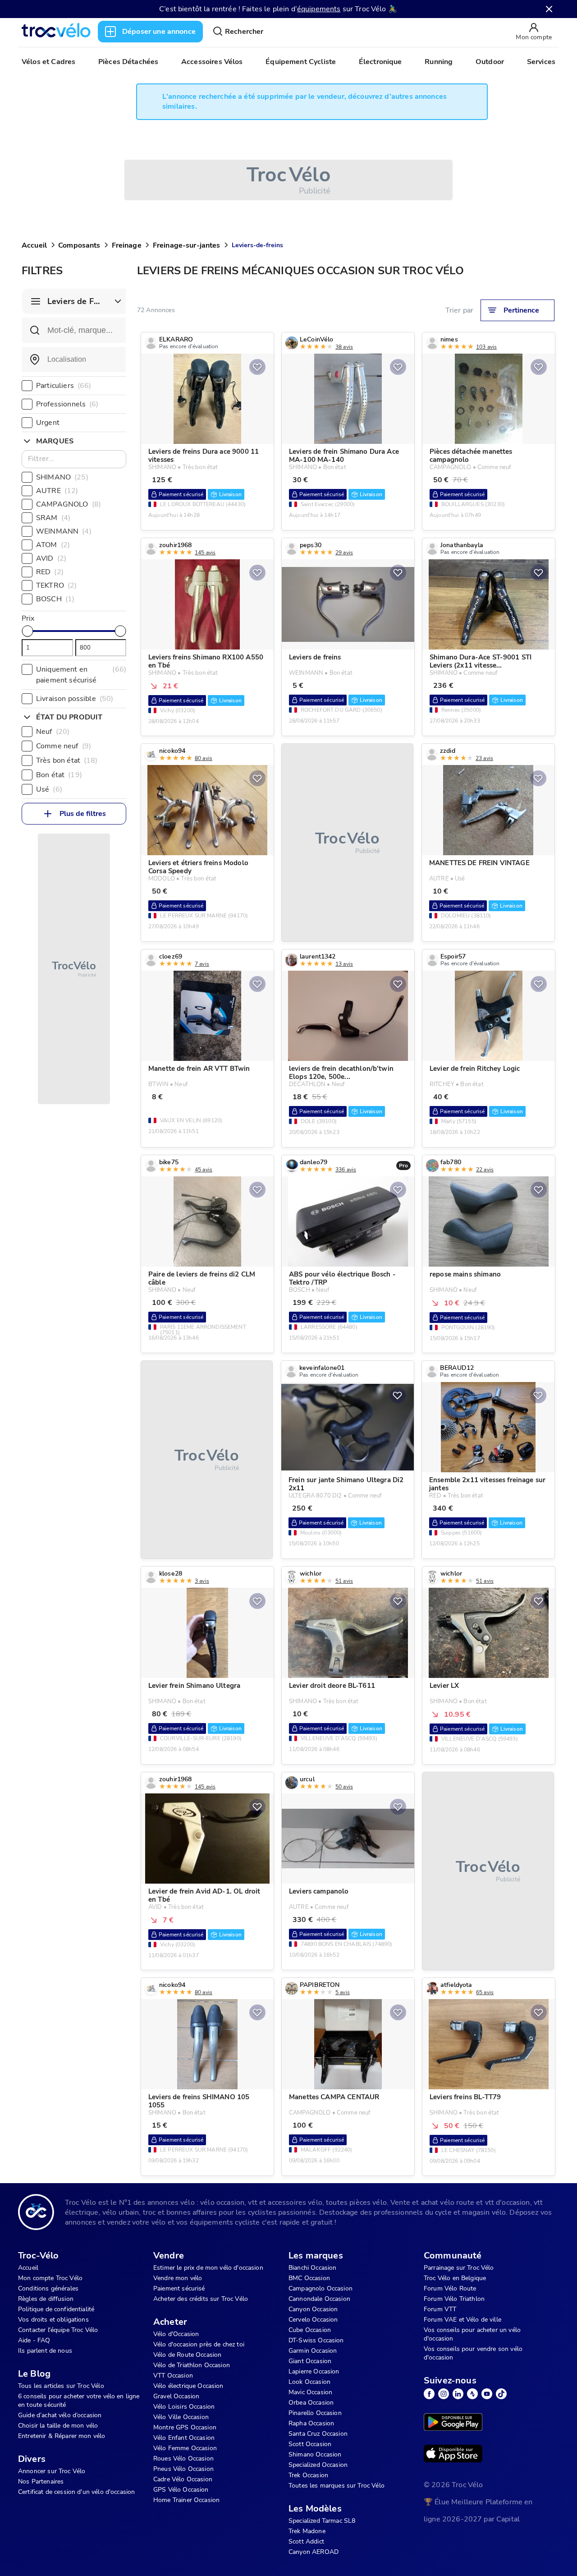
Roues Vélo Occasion (183, 2458)
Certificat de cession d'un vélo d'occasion (76, 2492)
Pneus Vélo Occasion (183, 2469)
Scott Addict (306, 2541)
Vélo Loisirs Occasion (184, 2407)
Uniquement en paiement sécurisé (81, 675)
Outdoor (490, 62)
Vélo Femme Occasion (185, 2448)
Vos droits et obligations (53, 2320)
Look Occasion (309, 2382)
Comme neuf (64, 746)
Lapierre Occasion (314, 2371)
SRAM (53, 518)
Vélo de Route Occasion (187, 2355)
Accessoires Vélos (212, 62)
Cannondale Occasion (319, 2299)
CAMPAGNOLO (69, 504)
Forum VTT (440, 2309)
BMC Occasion (309, 2278)
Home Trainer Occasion (186, 2500)
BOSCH (55, 599)
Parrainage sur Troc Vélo (459, 2268)
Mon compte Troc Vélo (50, 2278)
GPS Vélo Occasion (181, 2490)
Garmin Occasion (313, 2351)
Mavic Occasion (310, 2392)
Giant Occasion (310, 2361)
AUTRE (57, 491)
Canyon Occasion (313, 2309)
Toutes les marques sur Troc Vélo (337, 2486)
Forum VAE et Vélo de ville (463, 2320)
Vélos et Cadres (48, 62)
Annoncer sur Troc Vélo (52, 2471)
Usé (49, 789)
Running (439, 62)
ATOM (53, 545)
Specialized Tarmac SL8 (322, 2521)
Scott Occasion (310, 2444)
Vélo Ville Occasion (181, 2417)
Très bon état (67, 760)
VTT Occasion (173, 2376)
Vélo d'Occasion (176, 2334)
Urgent (48, 423)
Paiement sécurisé (179, 2288)
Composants (79, 245)
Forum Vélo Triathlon (454, 2299)
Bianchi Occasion (312, 2268)
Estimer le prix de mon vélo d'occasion (208, 2268)
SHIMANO (62, 477)
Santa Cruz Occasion (318, 2434)
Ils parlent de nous (45, 2351)
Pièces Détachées (128, 62)
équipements (319, 9)
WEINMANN (64, 531)
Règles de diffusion (46, 2299)
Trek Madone (307, 2531)
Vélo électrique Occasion (188, 2386)
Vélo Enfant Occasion (184, 2438)
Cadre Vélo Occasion (183, 2479)
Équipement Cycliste (301, 62)
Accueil (34, 245)
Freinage (127, 245)
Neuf (53, 732)
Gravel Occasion (176, 2396)
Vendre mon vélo (178, 2278)
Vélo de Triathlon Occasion (192, 2365)
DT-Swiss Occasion (316, 2340)
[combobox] (74, 359)
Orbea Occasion (311, 2403)
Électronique (380, 62)
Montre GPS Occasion (185, 2427)
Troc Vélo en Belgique (455, 2278)
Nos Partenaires (41, 2482)
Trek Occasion (308, 2475)
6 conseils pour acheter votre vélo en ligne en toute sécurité (79, 2401)
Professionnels (67, 404)
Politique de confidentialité (56, 2309)
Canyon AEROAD (314, 2552)
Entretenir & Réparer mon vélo (62, 2436)
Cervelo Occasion (313, 2320)
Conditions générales (48, 2288)
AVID (51, 558)
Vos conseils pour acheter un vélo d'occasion (472, 2334)
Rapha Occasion (311, 2423)
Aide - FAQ (34, 2340)
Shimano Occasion (315, 2454)
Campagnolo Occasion (321, 2288)
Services (541, 62)
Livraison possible (75, 699)
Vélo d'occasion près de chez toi (199, 2344)
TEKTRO (56, 585)
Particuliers (64, 386)
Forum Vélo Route (450, 2288)
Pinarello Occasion (315, 2413)
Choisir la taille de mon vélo (58, 2426)
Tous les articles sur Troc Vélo (61, 2386)
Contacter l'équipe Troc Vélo (58, 2330)
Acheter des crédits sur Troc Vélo (201, 2299)
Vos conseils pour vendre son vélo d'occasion (473, 2353)
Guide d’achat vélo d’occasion (60, 2415)
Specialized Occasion (318, 2465)
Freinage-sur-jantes (187, 245)
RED (50, 572)
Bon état (59, 775)
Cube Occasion (310, 2330)
